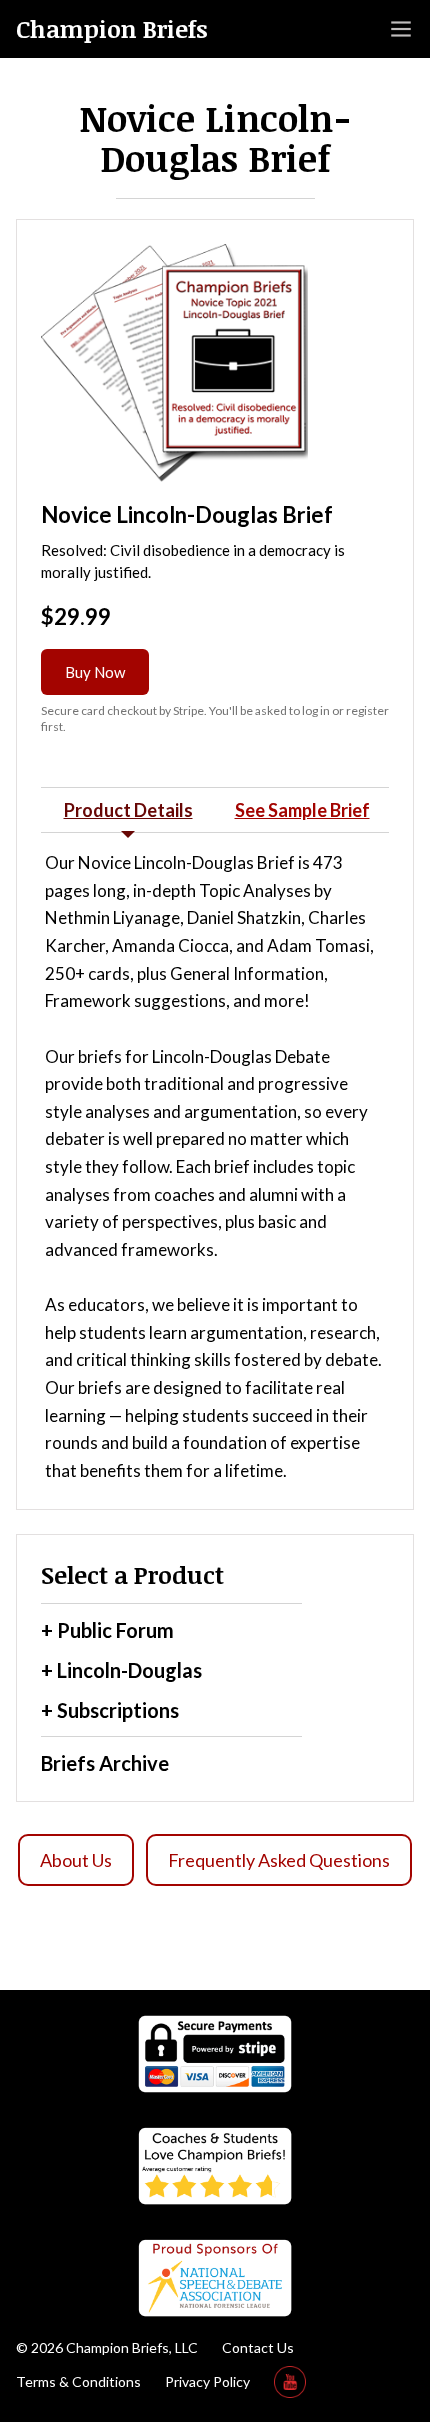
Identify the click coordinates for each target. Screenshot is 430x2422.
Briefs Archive (105, 1763)
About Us (76, 1860)
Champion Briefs (112, 29)
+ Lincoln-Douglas (121, 1670)
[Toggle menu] (401, 29)
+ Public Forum (107, 1630)
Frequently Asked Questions (279, 1860)
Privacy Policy (207, 2381)
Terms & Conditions (78, 2381)
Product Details (128, 810)
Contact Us (258, 2347)
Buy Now (95, 672)
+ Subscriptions (110, 1710)
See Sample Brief (302, 810)
